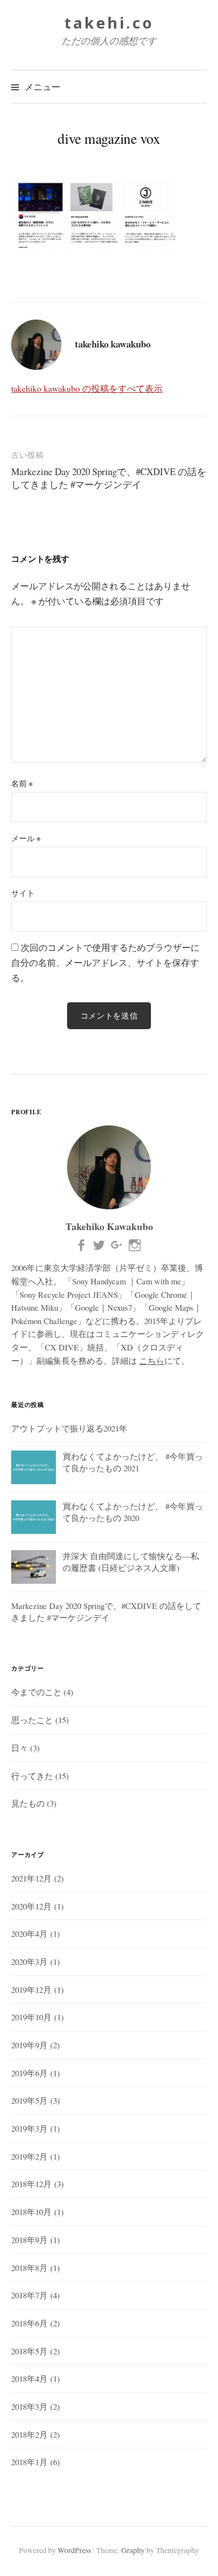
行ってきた (32, 1776)
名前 (22, 783)
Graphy (133, 2550)
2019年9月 (29, 2045)
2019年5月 (29, 2100)
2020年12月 (31, 1906)
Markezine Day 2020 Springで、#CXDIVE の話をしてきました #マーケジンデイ (109, 478)
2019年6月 (29, 2073)
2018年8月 (29, 2268)
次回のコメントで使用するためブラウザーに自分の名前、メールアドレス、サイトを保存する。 (105, 962)
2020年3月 (29, 1962)
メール (26, 838)
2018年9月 (29, 2240)
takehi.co (109, 23)
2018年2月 (29, 2434)
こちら (152, 1360)
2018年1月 (29, 2462)
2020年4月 (29, 1934)
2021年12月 (31, 1878)
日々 (20, 1748)
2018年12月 (31, 2184)
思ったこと (32, 1720)
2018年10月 (31, 2212)
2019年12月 (31, 1990)
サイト (23, 893)
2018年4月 (29, 2378)
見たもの (28, 1803)
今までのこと (36, 1692)
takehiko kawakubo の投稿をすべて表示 (87, 388)
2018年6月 (29, 2323)
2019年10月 (31, 2017)
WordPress (74, 2550)
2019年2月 (29, 2156)
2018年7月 (29, 2295)
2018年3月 (29, 2406)
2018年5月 (29, 2351)
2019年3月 (29, 2128)
